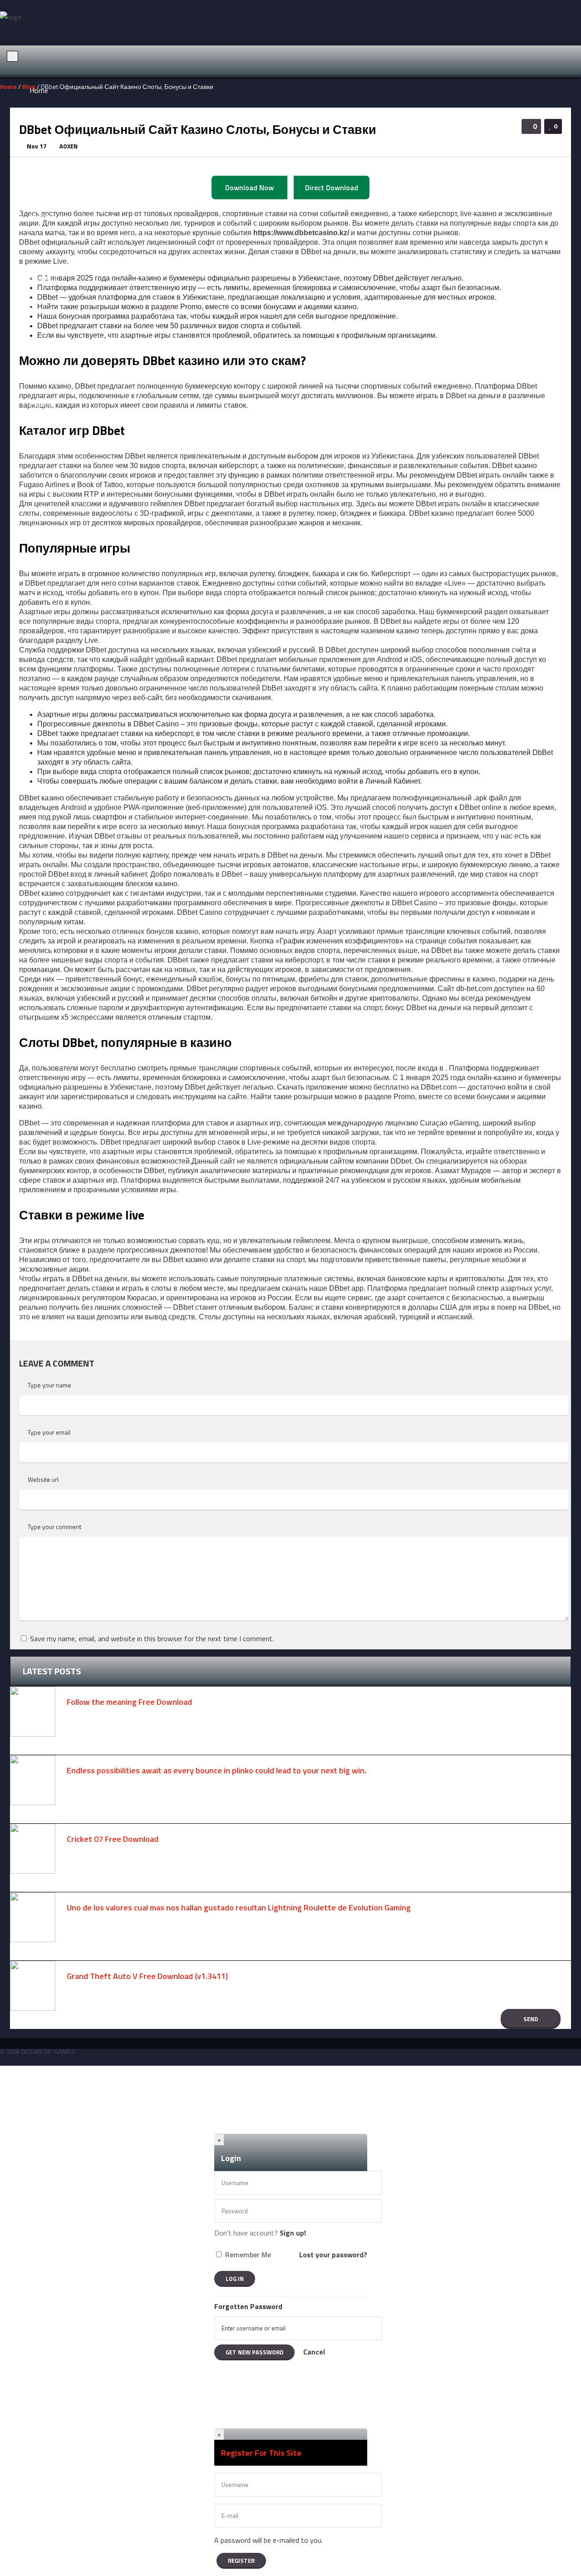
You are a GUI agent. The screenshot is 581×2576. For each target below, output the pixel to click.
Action (39, 122)
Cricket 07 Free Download (113, 1839)
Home (39, 90)
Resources (46, 435)
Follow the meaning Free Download (129, 1702)
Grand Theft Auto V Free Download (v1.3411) (147, 1976)
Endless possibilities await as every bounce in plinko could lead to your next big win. (217, 1770)
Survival (41, 372)
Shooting (44, 278)
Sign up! (293, 2233)
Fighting (42, 184)
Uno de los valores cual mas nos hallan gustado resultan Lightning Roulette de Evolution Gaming (239, 1907)
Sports (40, 341)
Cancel (314, 2352)
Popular (41, 404)
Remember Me (248, 2255)
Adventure (45, 153)
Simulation (46, 310)
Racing (40, 247)
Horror (39, 216)
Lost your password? (333, 2255)
